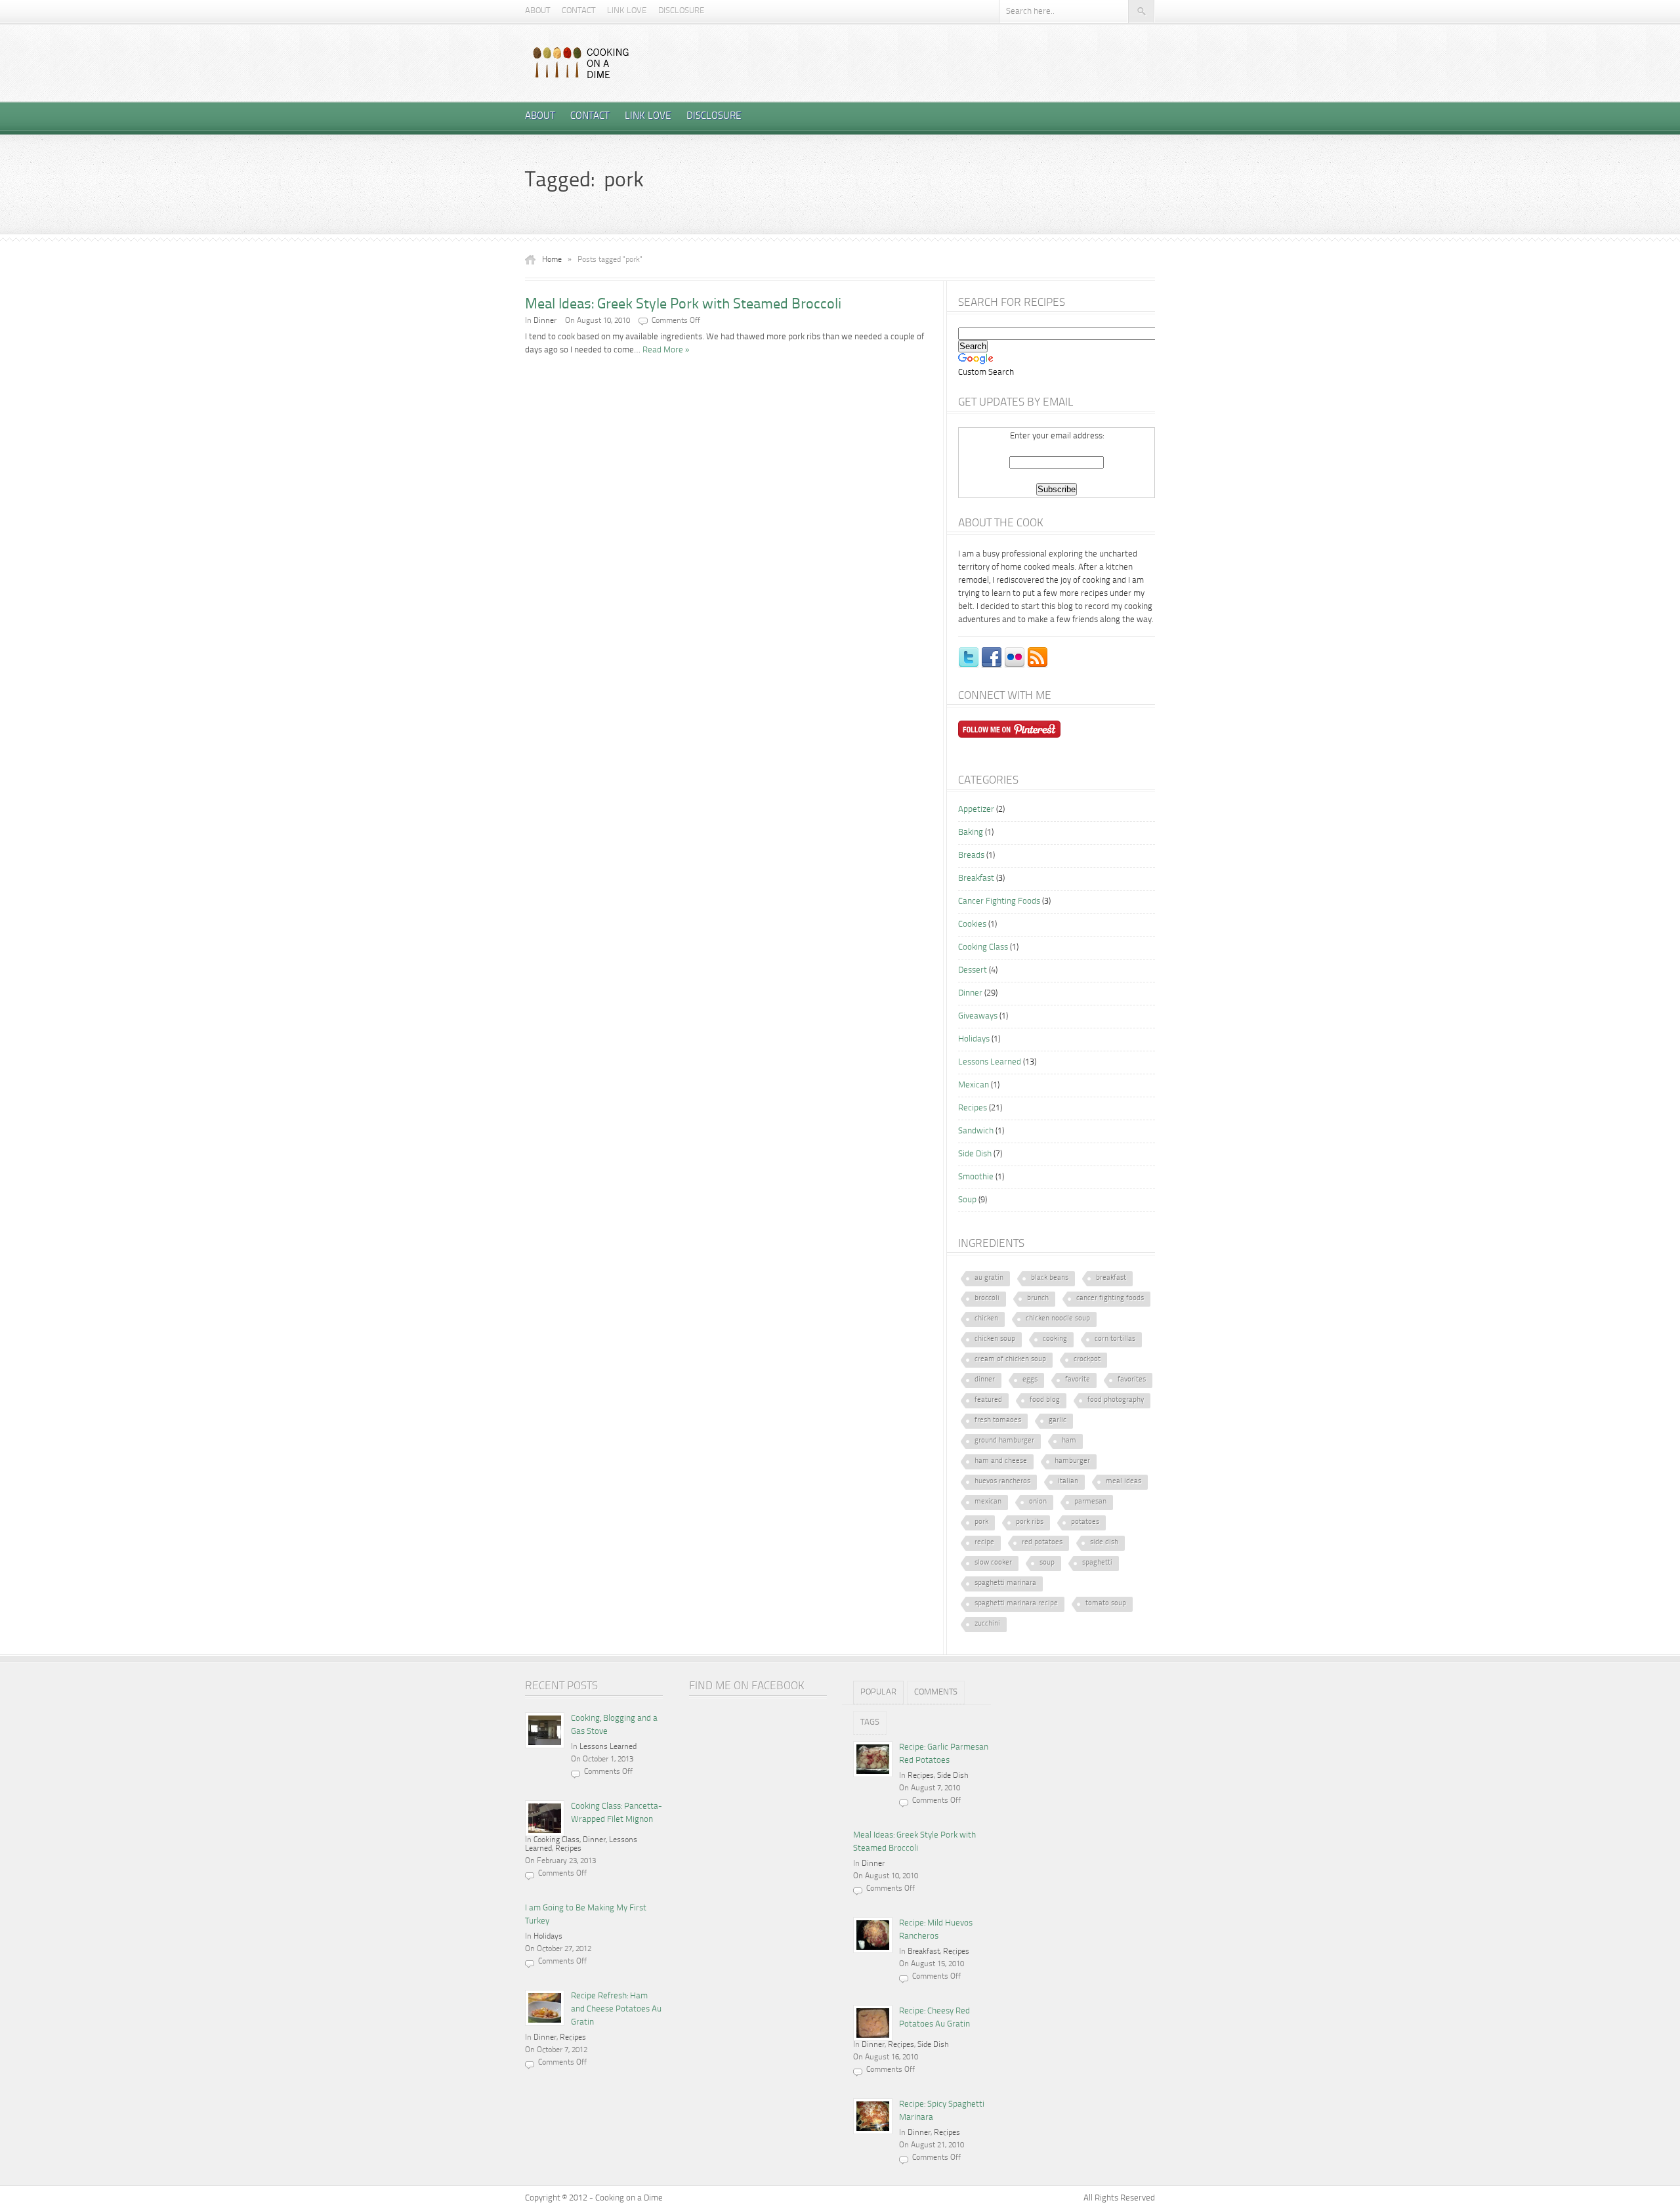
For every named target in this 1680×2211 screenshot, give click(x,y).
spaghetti (1097, 1563)
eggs (1030, 1380)
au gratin (989, 1278)
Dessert (973, 970)
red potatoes (1042, 1543)
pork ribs (1030, 1522)
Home (552, 260)
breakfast (1111, 1278)
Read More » (666, 350)
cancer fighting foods (1110, 1298)
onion (1038, 1502)
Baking (971, 832)
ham (1069, 1441)
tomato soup (1106, 1604)
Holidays (974, 1039)
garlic (1058, 1421)
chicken (986, 1319)
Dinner (545, 321)
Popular (878, 1692)
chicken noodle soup (1058, 1319)
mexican (988, 1502)
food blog (1045, 1400)
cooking (1055, 1339)
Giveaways (978, 1016)
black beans (1050, 1278)
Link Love (627, 11)
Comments (936, 1692)
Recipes (973, 1108)
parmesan (1090, 1502)
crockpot (1087, 1359)
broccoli (987, 1298)
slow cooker (993, 1563)
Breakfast (976, 878)
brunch (1038, 1298)
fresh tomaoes (998, 1421)
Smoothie (976, 1177)
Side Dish (975, 1154)
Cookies (972, 924)
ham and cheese (1001, 1461)
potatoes (1085, 1522)
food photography (1116, 1400)
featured (988, 1400)
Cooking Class (983, 947)
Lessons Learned (990, 1062)
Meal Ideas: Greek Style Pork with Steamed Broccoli (683, 305)
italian (1068, 1482)
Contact (578, 11)
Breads (971, 855)
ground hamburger (1004, 1441)
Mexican (974, 1085)
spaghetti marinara (1005, 1583)
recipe (984, 1543)
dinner (985, 1380)
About (537, 11)
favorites (1132, 1380)
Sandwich (976, 1131)
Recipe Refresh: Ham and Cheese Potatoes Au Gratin (616, 2009)
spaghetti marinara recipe (1016, 1604)
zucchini (987, 1624)
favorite (1078, 1380)
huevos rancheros (1002, 1482)
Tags (870, 1722)
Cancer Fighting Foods (999, 901)
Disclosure (681, 11)
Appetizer (976, 810)
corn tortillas (1115, 1339)
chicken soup (995, 1339)
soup (1047, 1563)
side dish (1104, 1543)
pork (981, 1522)
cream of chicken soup (1010, 1359)
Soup (967, 1200)
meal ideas (1123, 1482)
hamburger (1072, 1461)
